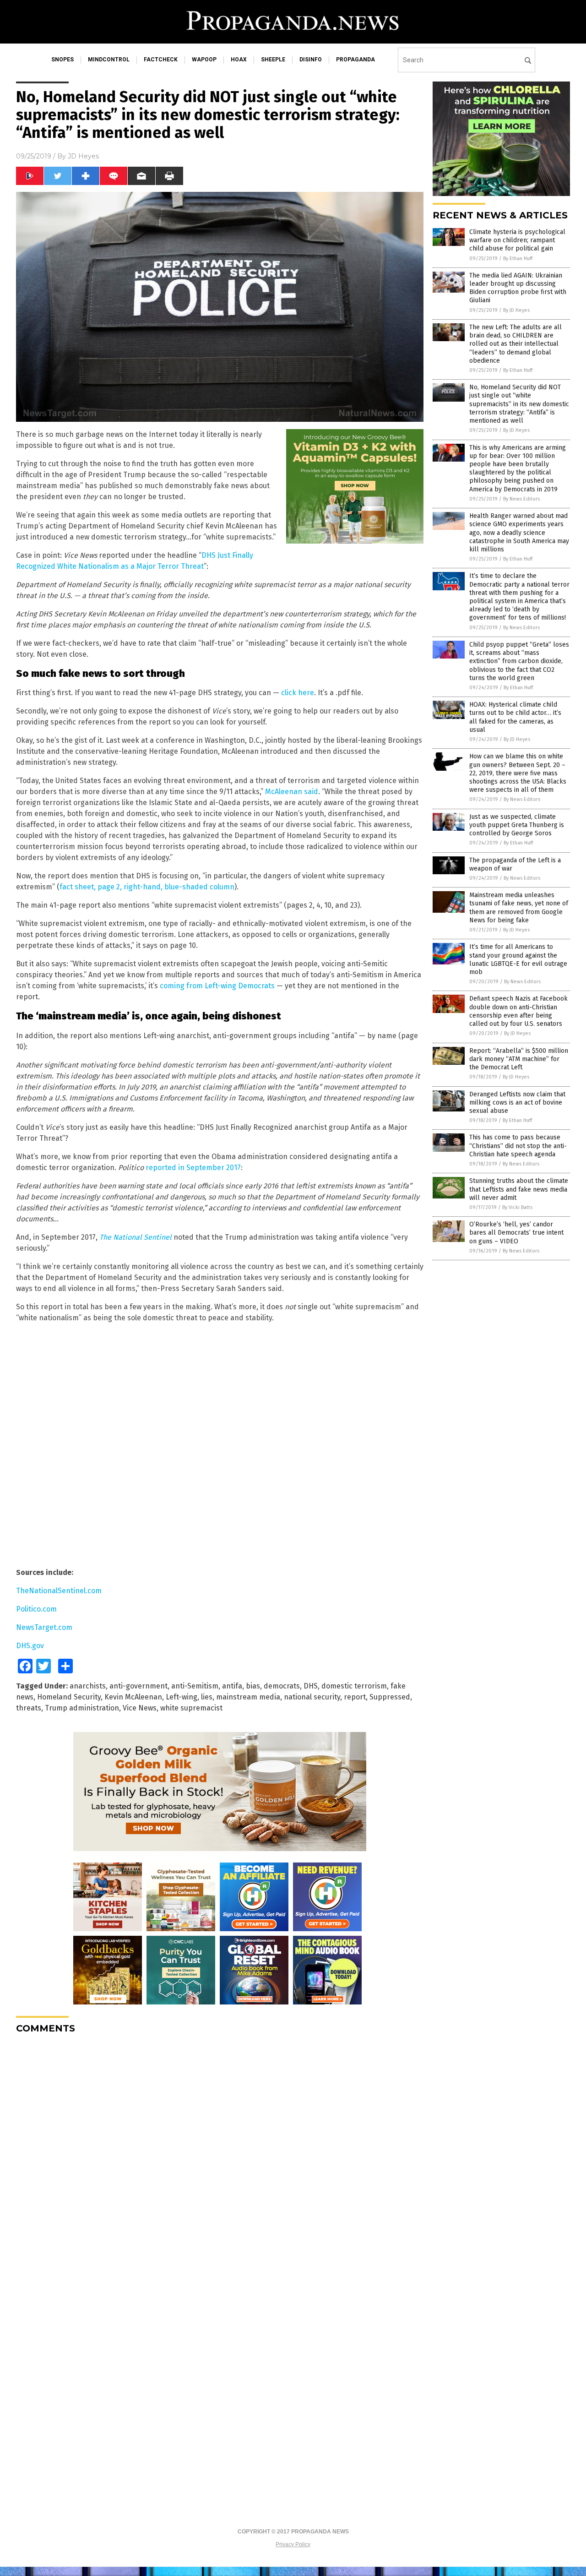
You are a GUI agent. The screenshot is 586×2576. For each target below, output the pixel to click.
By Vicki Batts (517, 1207)
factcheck (161, 60)
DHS (311, 1686)
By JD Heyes (516, 310)
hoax (239, 60)
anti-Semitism (195, 1686)
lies (207, 1697)
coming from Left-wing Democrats (217, 986)
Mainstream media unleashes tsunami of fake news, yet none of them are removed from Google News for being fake (519, 908)
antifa (232, 1686)
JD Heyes (83, 156)
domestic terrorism (354, 1686)
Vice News (140, 1708)
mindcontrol (109, 60)
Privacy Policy (293, 2544)
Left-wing (182, 1697)
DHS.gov (30, 1646)
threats (29, 1708)
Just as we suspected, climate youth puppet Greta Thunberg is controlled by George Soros (517, 825)
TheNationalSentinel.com (59, 1591)
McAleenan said (292, 792)
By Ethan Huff (518, 259)
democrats (282, 1686)
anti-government (138, 1686)
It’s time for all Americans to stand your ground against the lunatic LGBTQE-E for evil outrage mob (518, 959)
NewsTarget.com (44, 1627)
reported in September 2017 (193, 1168)
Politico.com (36, 1609)
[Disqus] (220, 2156)
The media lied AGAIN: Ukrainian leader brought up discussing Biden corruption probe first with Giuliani (518, 288)
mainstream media (248, 1697)
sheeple (273, 60)
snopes (62, 60)
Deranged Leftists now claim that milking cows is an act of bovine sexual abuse (517, 1103)
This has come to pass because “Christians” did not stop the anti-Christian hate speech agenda (518, 1146)
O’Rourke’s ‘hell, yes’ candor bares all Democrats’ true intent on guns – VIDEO (516, 1233)
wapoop (204, 60)
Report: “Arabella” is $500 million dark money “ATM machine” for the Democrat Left (519, 1059)
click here (298, 693)
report (355, 1697)
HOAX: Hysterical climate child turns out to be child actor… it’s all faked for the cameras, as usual (515, 717)
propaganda (355, 60)
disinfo (311, 60)
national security (312, 1697)
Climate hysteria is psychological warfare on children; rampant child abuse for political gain (517, 240)
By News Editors (521, 499)
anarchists (88, 1686)
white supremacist (191, 1708)
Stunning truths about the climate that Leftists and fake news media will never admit (519, 1189)
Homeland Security (69, 1697)
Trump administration (82, 1708)
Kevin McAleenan (133, 1697)
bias (253, 1686)
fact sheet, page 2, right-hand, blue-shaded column (147, 887)
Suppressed (390, 1697)
